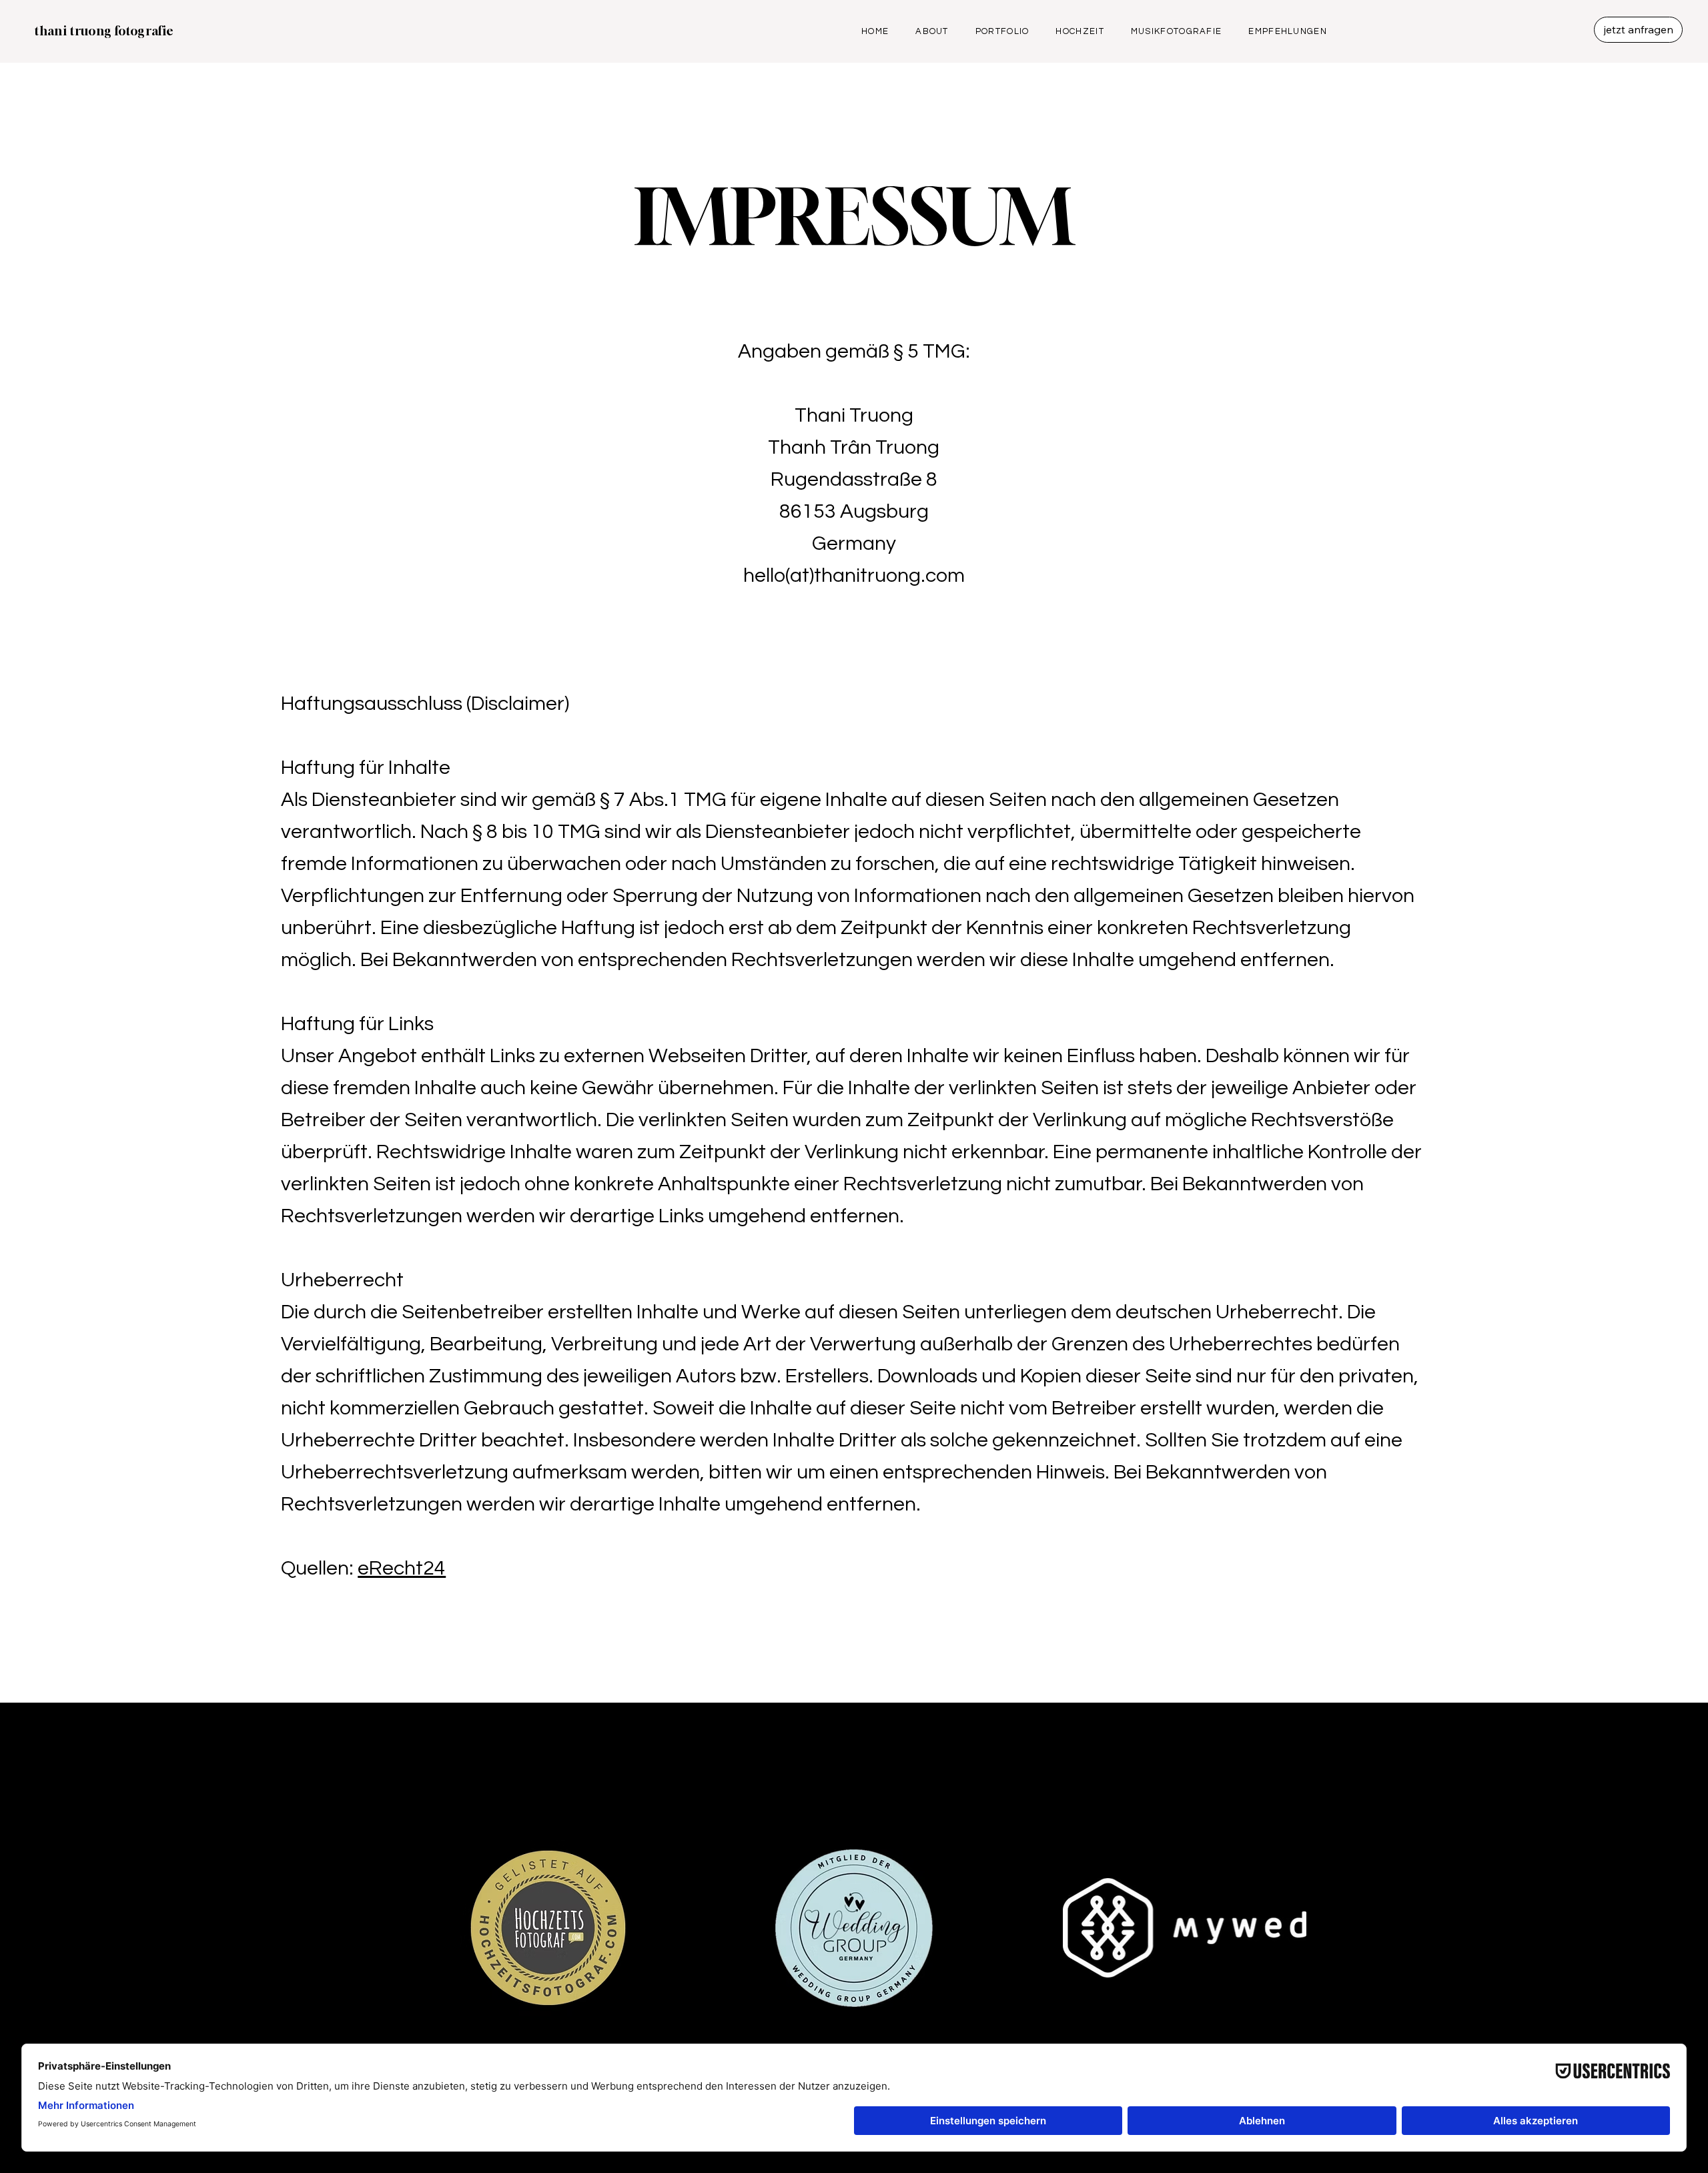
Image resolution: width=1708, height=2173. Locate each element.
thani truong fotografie (104, 31)
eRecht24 (402, 1568)
